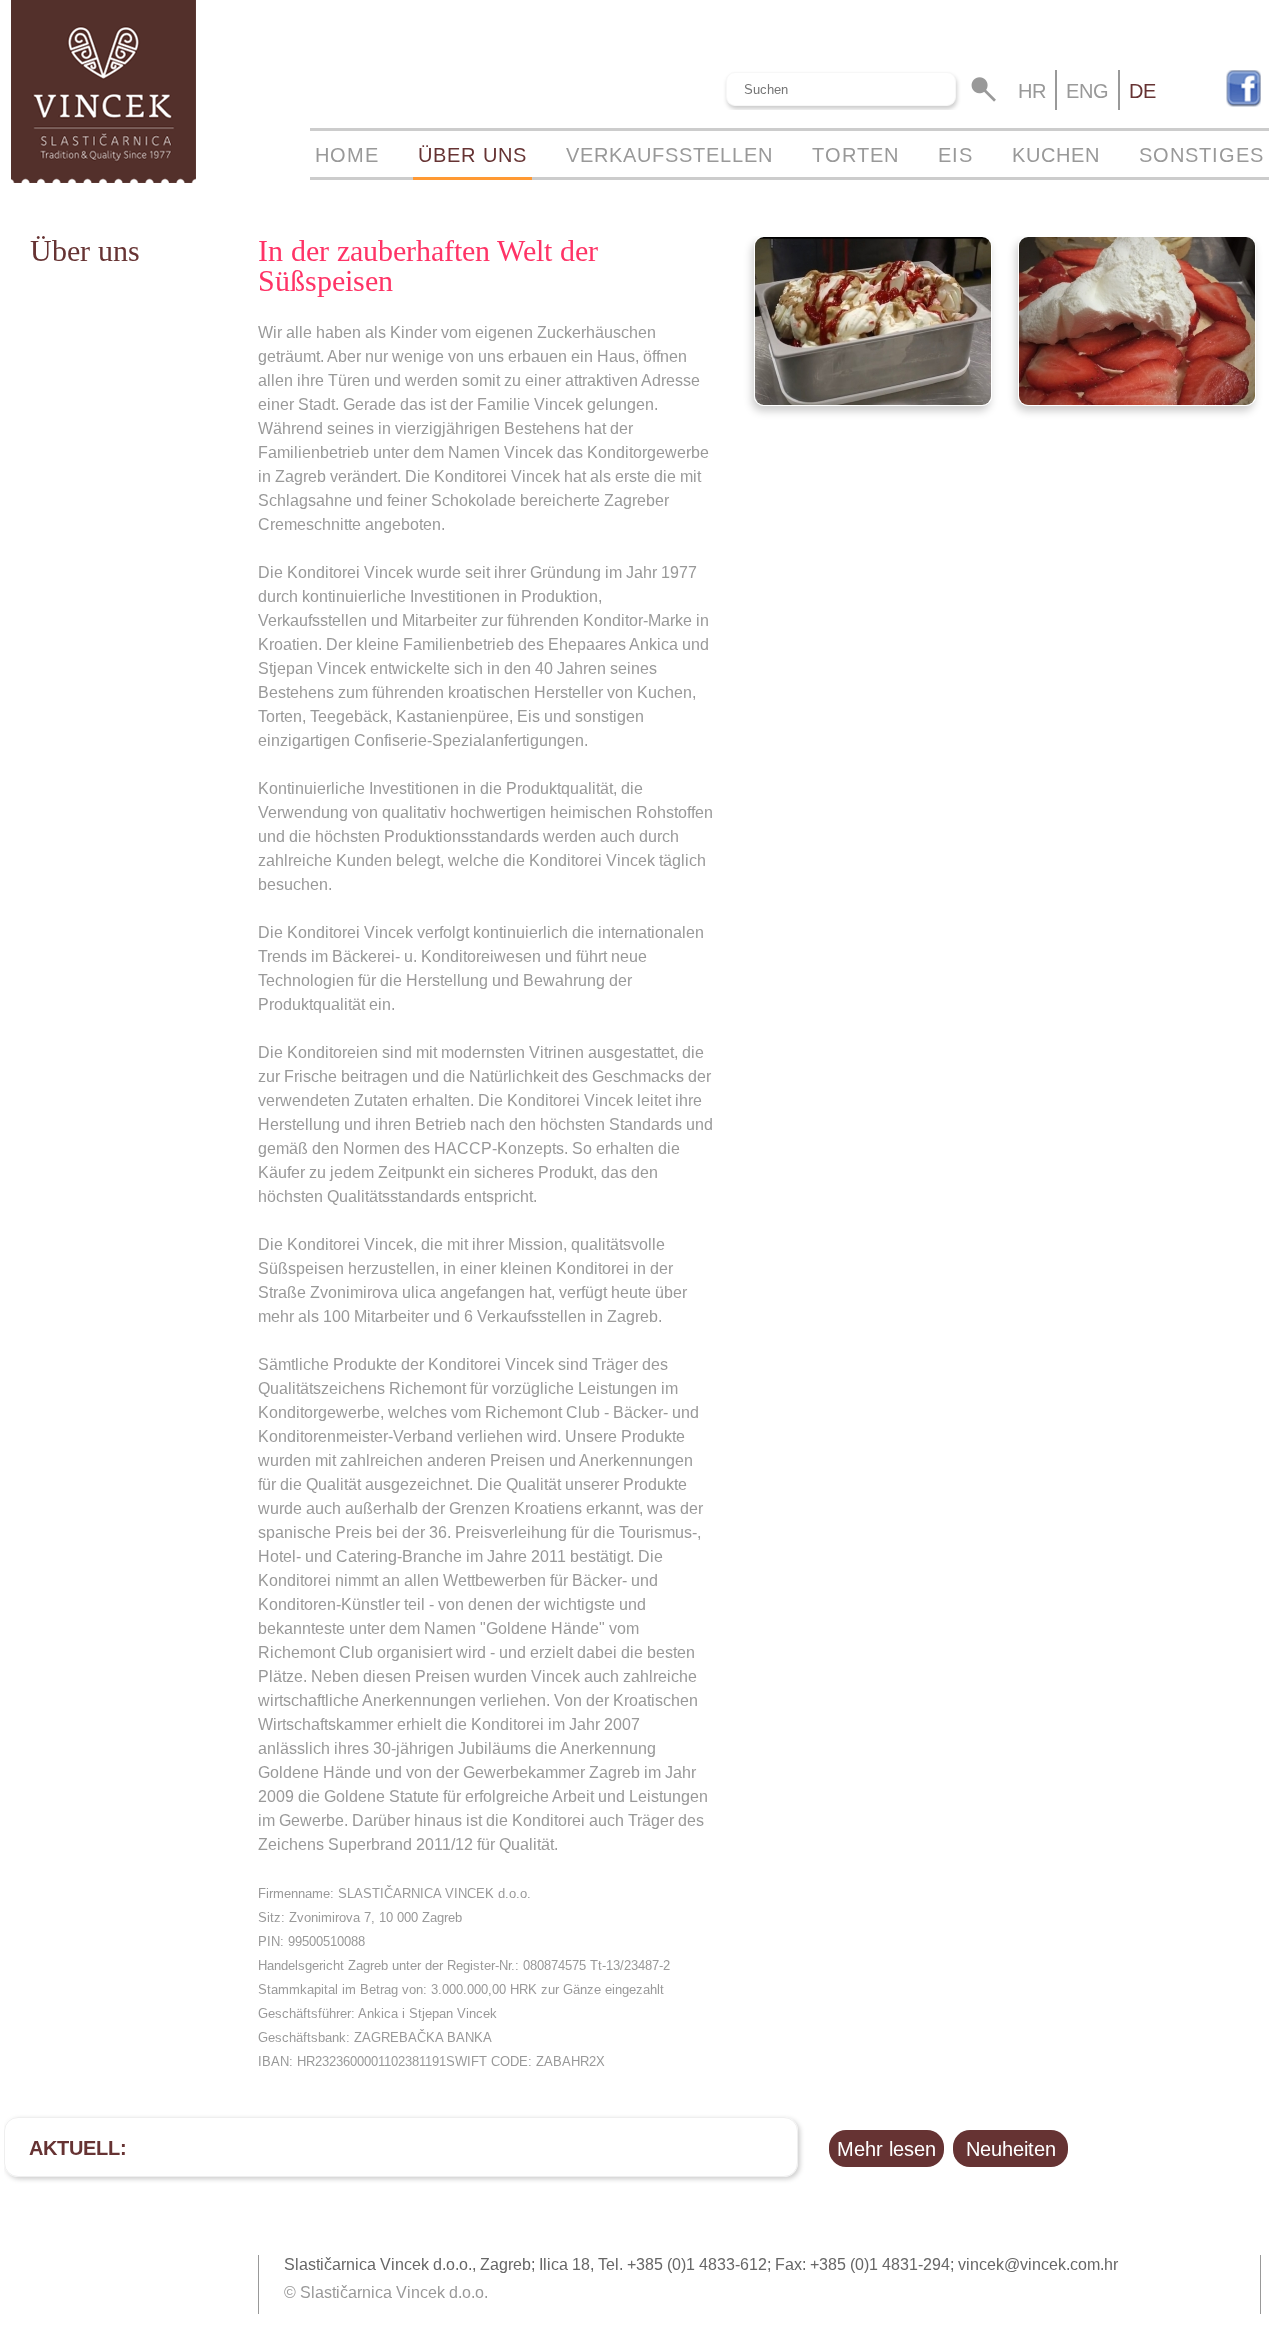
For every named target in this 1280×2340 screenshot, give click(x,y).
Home (347, 155)
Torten (855, 155)
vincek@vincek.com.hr (1038, 2264)
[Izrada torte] (1137, 400)
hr (1032, 91)
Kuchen (1056, 155)
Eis (955, 155)
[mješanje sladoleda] (873, 400)
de (1142, 91)
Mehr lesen (886, 2149)
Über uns (472, 155)
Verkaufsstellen (669, 155)
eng (1087, 91)
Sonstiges (1201, 155)
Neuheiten (1011, 2149)
